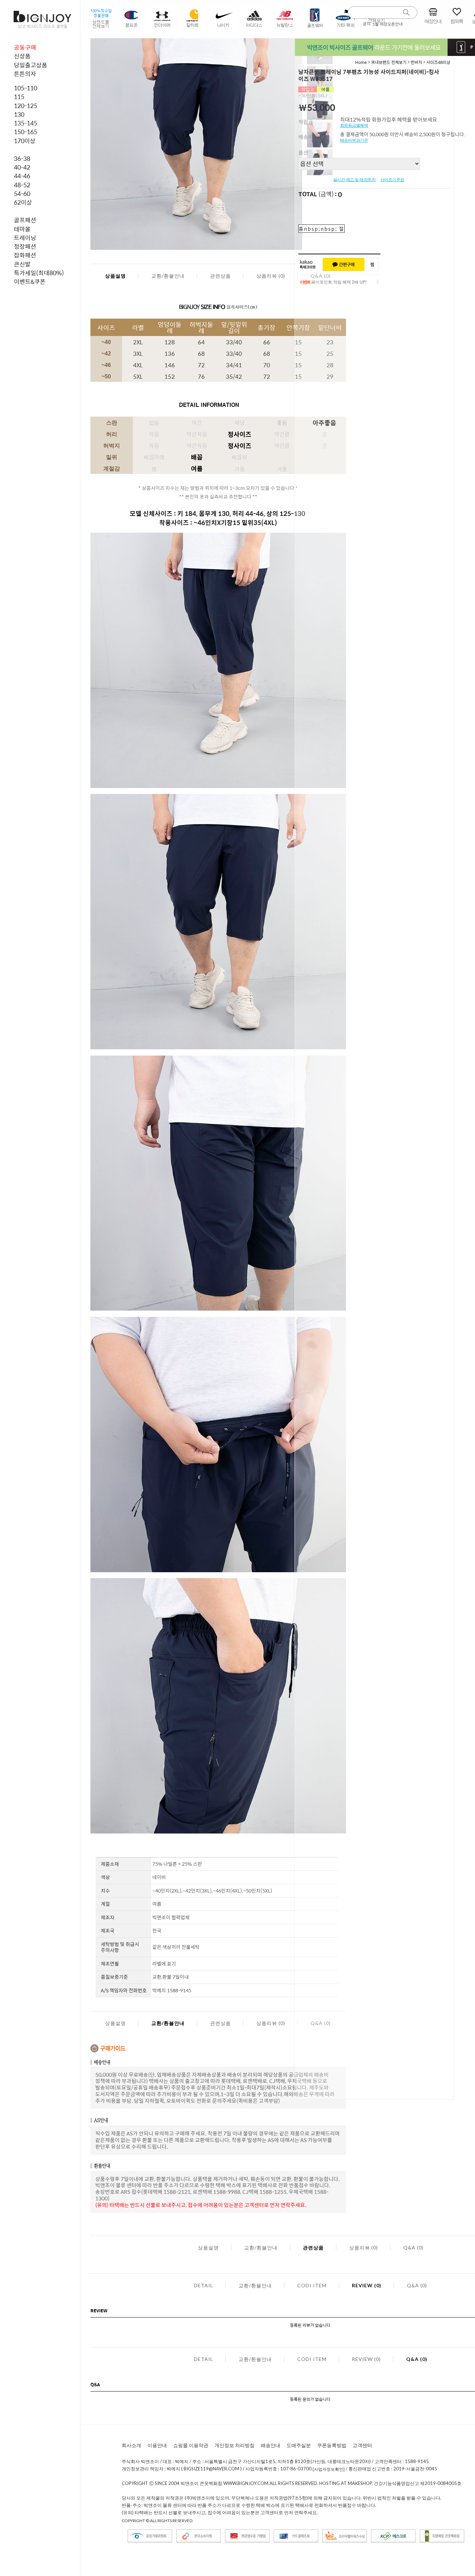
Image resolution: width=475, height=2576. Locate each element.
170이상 (25, 141)
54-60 (22, 194)
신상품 (22, 56)
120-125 (26, 106)
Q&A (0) (413, 2247)
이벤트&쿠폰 (30, 281)
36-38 (22, 158)
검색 (406, 13)
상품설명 (115, 276)
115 (19, 97)
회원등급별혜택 (354, 125)
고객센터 (362, 2445)
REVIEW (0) (367, 2285)
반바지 (416, 62)
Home (361, 62)
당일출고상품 (31, 65)
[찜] (372, 264)
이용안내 (157, 2445)
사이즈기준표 (392, 180)
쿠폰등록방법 (332, 2445)
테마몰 (22, 229)
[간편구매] (344, 264)
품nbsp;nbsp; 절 (321, 229)
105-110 (26, 88)
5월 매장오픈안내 (388, 24)
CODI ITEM (312, 2285)
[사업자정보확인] (329, 2470)
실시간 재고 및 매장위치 (355, 180)
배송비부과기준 (354, 140)
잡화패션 (25, 255)
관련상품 (220, 276)
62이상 (23, 202)
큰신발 (22, 264)
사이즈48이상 (438, 62)
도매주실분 (299, 2445)
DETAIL (204, 2285)
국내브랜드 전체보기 (389, 62)
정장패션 (25, 246)
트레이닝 (25, 238)
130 (19, 114)
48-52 (22, 185)
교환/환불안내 (168, 276)
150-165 (26, 132)
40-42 (22, 167)
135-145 (26, 123)
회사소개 (131, 2445)
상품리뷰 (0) (271, 276)
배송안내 (271, 2445)
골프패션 (25, 220)
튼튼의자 (25, 74)
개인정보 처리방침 (235, 2445)
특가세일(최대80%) (39, 273)
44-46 (22, 176)
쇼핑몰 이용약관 (191, 2445)
